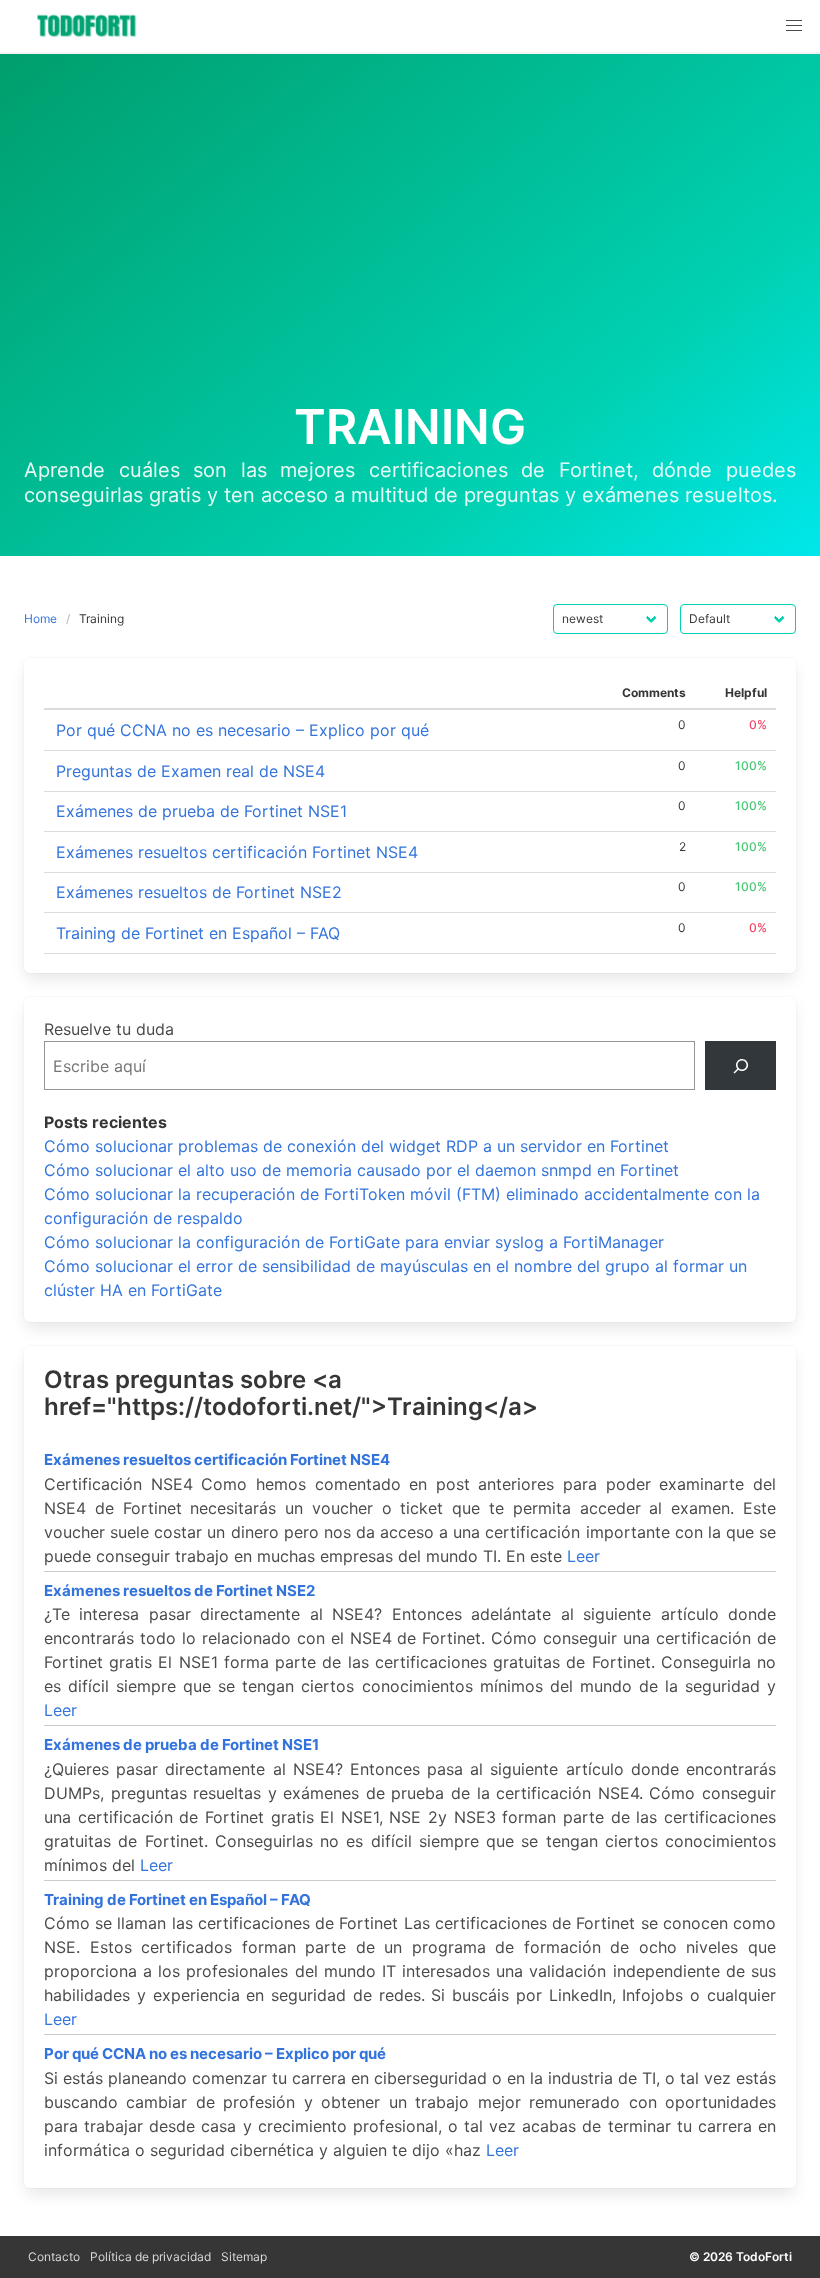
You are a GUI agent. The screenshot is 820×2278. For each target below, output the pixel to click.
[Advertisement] (410, 250)
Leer (583, 1556)
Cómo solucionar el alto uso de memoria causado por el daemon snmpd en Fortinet (361, 1170)
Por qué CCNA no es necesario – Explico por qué (242, 730)
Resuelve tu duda (109, 1029)
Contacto (54, 2256)
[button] (794, 26)
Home (40, 618)
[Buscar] (740, 1065)
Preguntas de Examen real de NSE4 (190, 771)
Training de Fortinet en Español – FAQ (198, 933)
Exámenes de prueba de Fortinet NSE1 (201, 811)
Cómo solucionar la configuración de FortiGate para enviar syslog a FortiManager (354, 1242)
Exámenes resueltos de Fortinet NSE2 (199, 892)
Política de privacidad (150, 2256)
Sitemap (244, 2256)
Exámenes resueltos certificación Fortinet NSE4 (237, 852)
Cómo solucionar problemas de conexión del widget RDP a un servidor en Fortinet (356, 1146)
